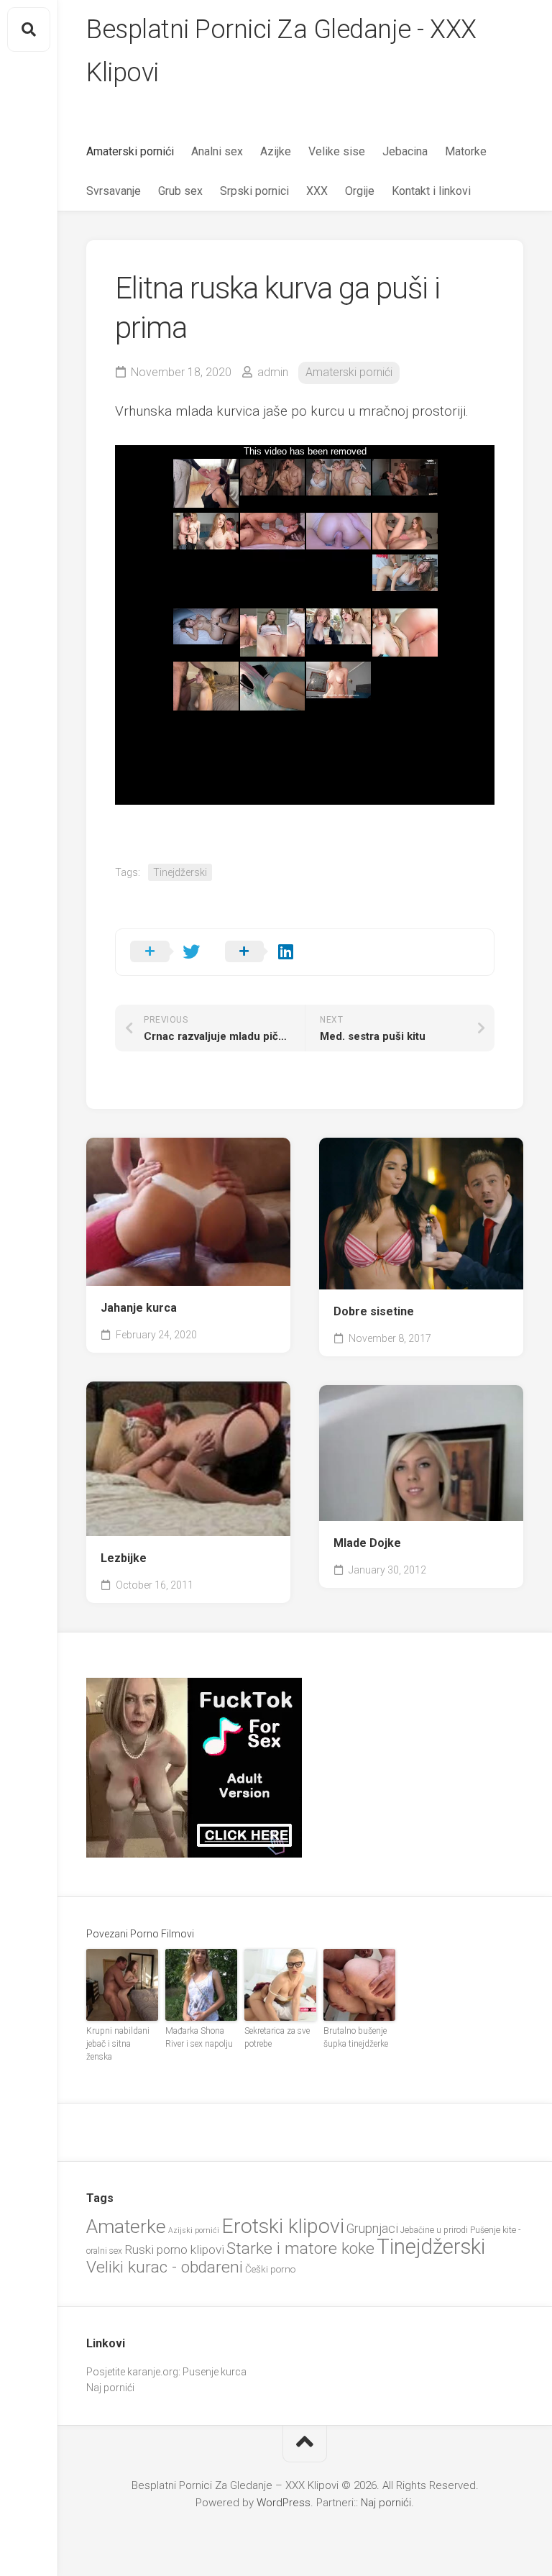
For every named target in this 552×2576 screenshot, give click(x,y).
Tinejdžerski (180, 872)
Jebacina (405, 151)
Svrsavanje (114, 191)
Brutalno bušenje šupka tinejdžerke (356, 2037)
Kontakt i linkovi (431, 191)
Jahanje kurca (139, 1308)
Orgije (360, 191)
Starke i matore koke (300, 2248)
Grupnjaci (372, 2228)
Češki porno (270, 2269)
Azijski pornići (194, 2230)
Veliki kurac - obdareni (165, 2267)
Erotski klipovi (283, 2226)
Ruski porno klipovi (174, 2250)
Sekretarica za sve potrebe (277, 2037)
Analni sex (217, 151)
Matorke (466, 151)
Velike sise (337, 151)
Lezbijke (124, 1558)
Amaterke (126, 2226)
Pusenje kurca (215, 2372)
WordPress (284, 2503)
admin (273, 372)
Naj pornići (110, 2388)
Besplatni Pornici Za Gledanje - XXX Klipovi (281, 51)
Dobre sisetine (374, 1311)
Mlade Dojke (367, 1543)
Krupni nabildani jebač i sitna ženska (118, 2044)
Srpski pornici (254, 191)
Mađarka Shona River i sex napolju (199, 2037)
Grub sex (180, 191)
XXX (317, 191)
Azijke (276, 151)
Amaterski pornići (130, 151)
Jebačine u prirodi (434, 2230)
